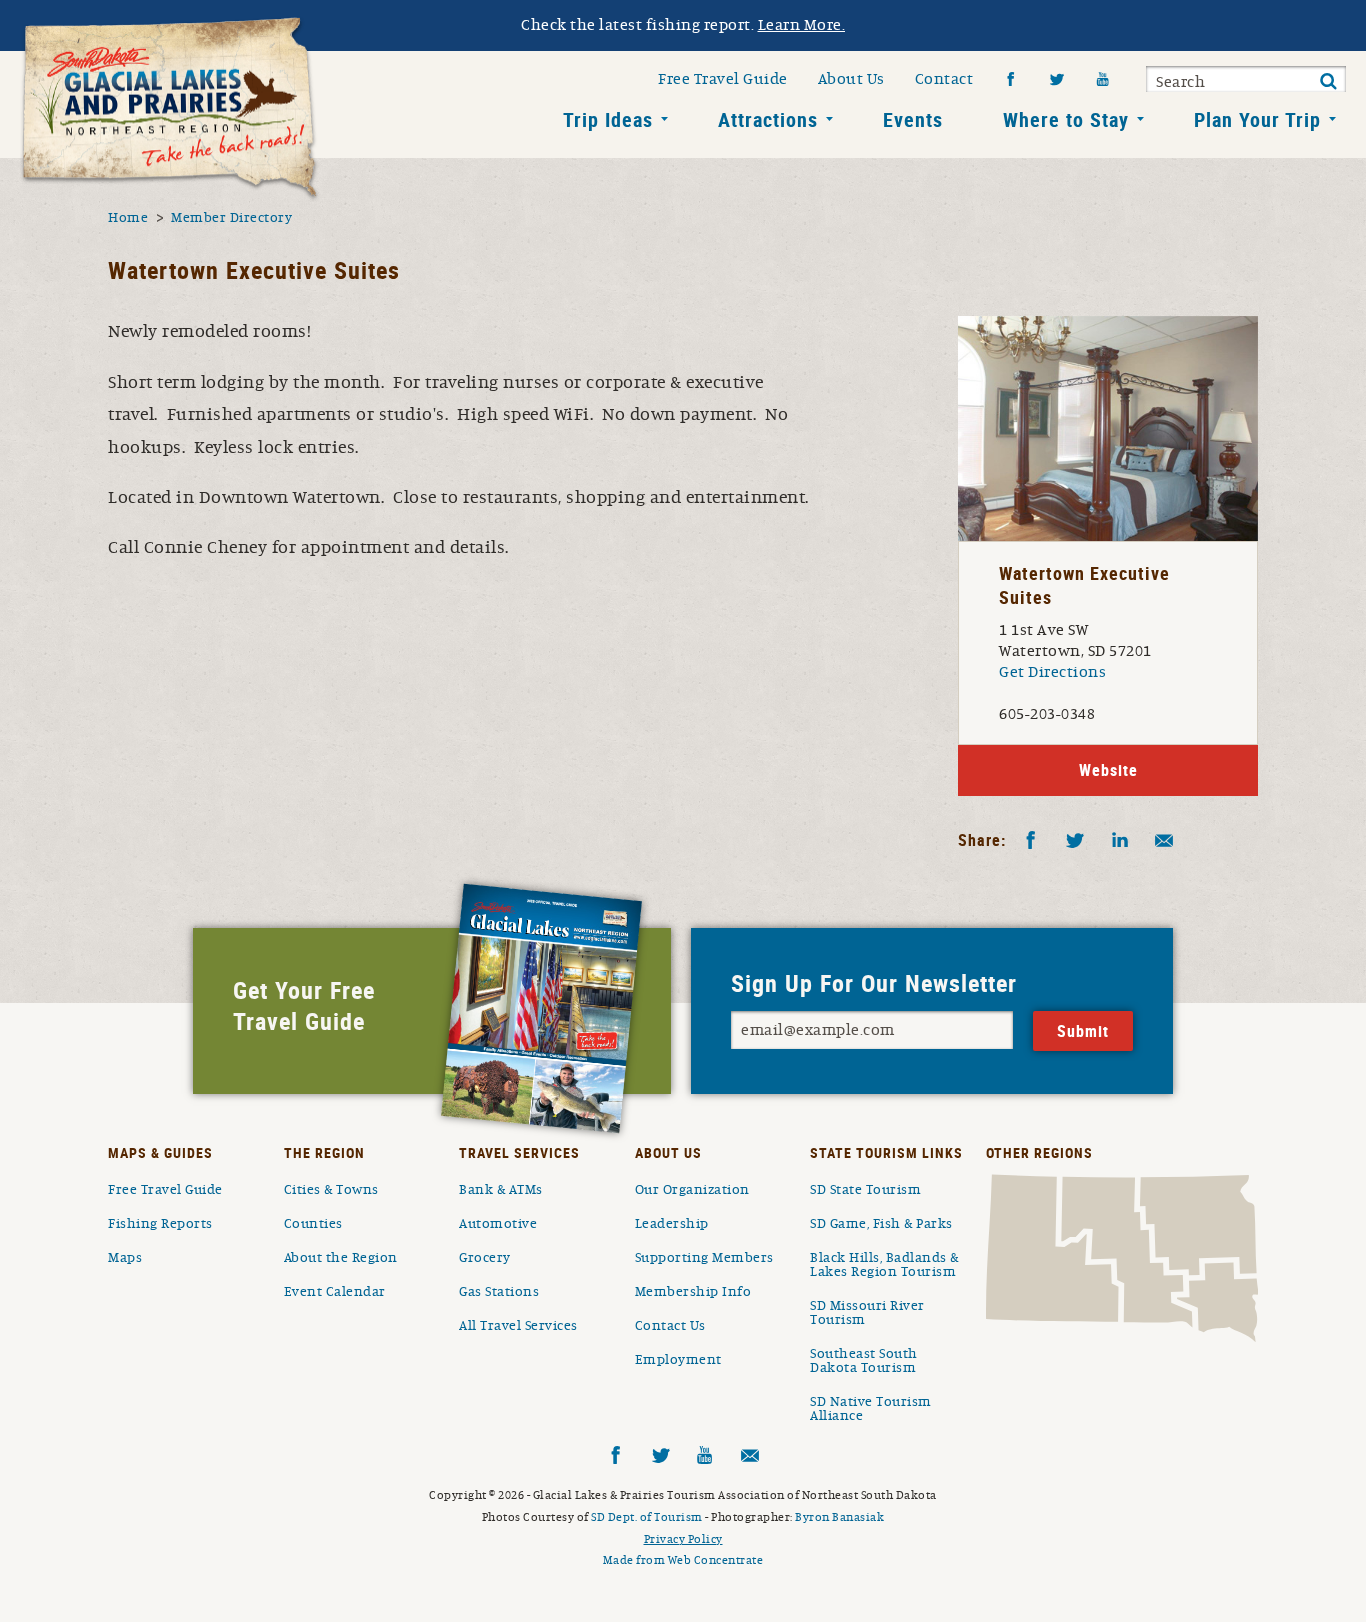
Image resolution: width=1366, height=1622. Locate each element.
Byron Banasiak (839, 1517)
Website (1108, 770)
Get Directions (1052, 672)
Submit (1328, 82)
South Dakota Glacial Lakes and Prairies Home (170, 109)
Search (1180, 82)
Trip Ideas (608, 119)
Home (128, 218)
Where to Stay (1066, 119)
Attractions (768, 119)
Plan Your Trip (1257, 119)
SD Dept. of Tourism (647, 1517)
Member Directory (231, 218)
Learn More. (802, 25)
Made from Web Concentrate (683, 1560)
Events (913, 119)
